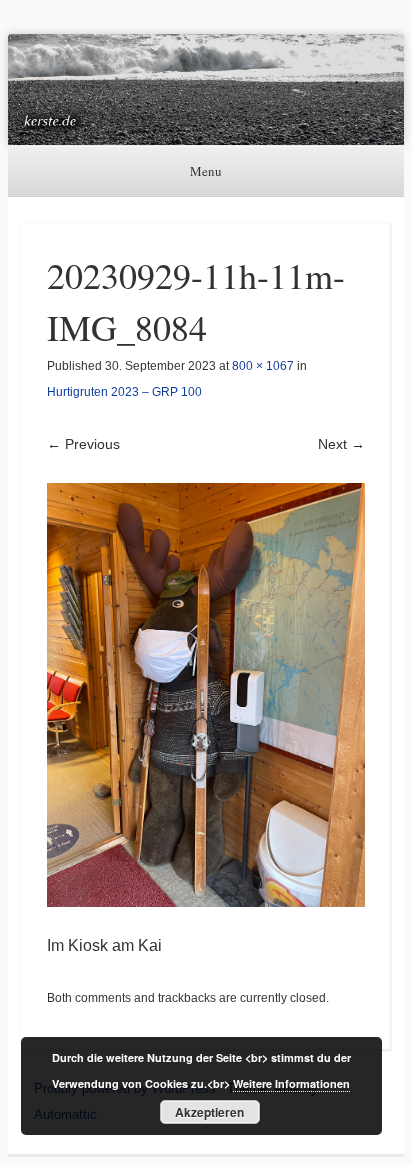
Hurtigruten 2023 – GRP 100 (124, 392)
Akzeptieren (209, 1112)
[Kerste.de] (206, 89)
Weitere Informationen (291, 1083)
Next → (341, 444)
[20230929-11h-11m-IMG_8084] (206, 694)
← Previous (83, 444)
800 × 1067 (263, 366)
